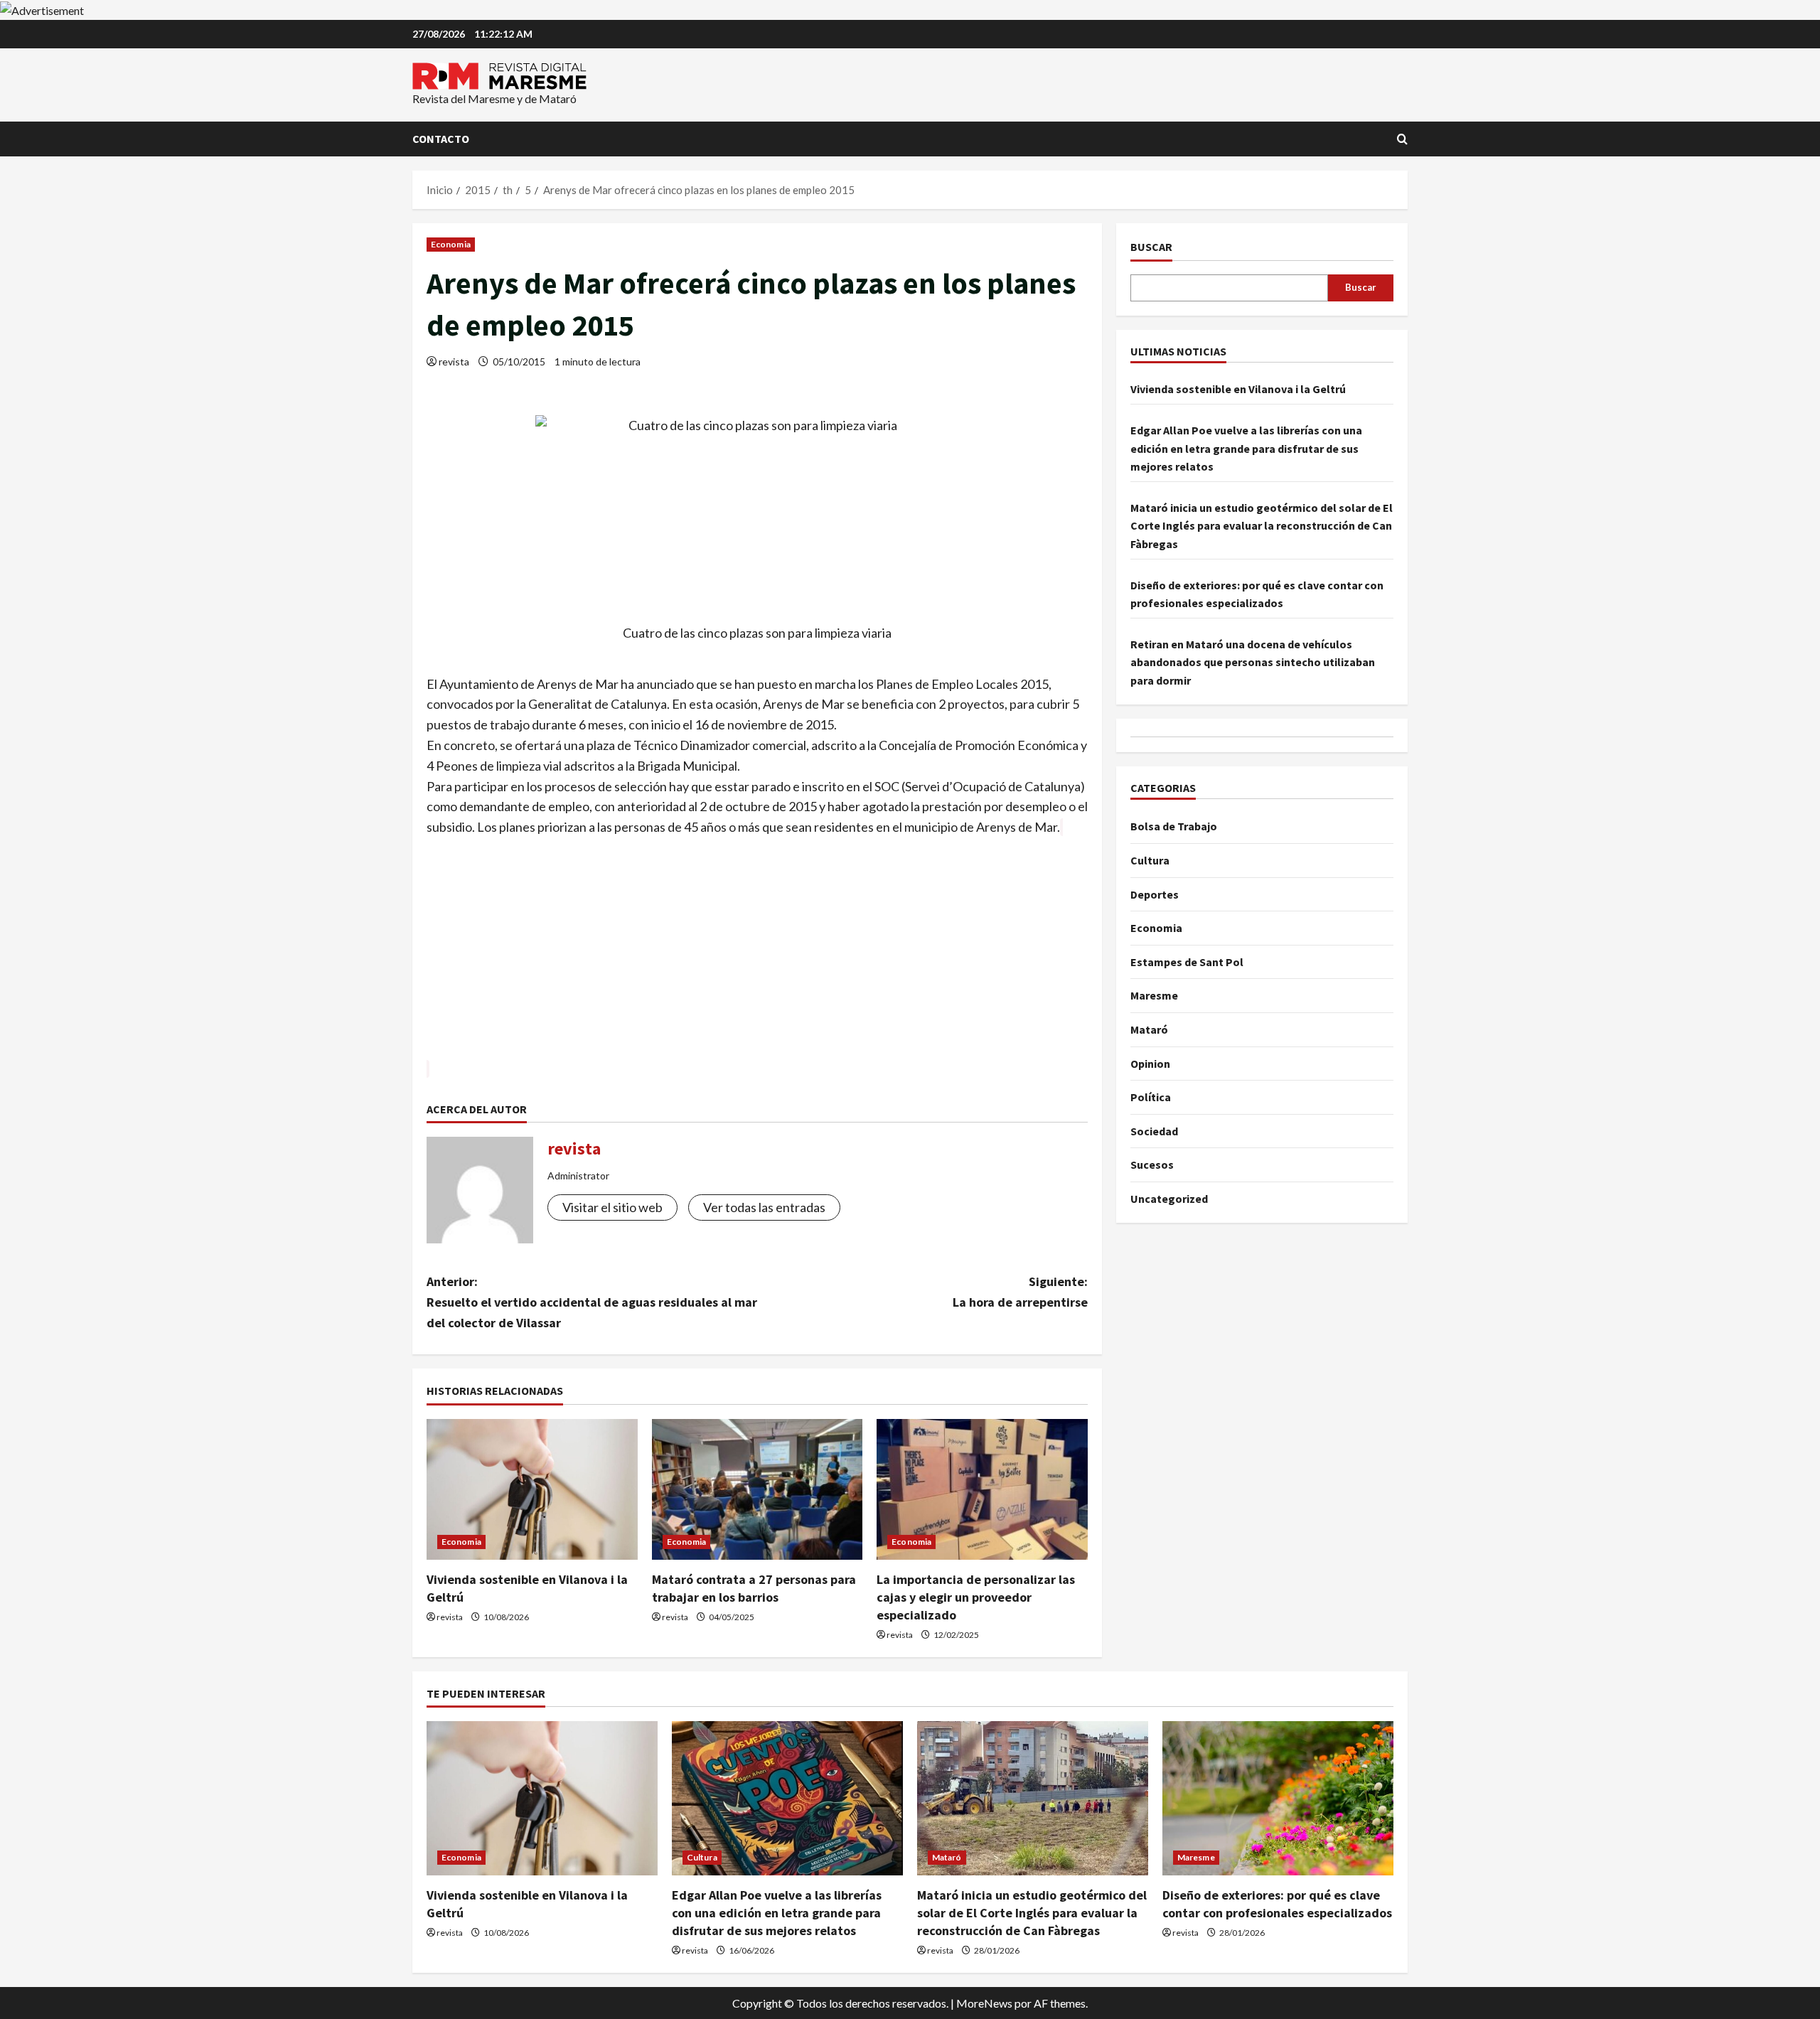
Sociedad (1154, 1131)
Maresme (1154, 995)
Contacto (441, 139)
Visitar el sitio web (612, 1207)
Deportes (1155, 894)
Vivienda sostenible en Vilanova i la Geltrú (1238, 390)
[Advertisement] (757, 959)
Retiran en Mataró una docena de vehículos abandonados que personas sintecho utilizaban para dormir (1253, 662)
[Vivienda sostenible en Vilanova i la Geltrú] (532, 1489)
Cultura (1150, 860)
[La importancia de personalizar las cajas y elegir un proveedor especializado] (982, 1489)
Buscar (1151, 247)
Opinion (1150, 1064)
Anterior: (592, 1302)
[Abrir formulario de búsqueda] (1402, 139)
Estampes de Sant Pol (1187, 962)
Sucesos (1152, 1164)
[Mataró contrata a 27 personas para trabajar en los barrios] (758, 1489)
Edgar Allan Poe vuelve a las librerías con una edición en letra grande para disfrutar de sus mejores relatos (1246, 448)
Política (1151, 1097)
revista (454, 362)
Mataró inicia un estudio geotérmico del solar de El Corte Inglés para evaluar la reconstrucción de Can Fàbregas (1262, 526)
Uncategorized (1169, 1199)
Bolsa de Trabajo (1174, 826)
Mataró (1149, 1029)
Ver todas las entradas (764, 1207)
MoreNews (984, 2003)
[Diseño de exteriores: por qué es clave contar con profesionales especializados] (1278, 1798)
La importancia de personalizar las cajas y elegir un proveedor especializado (976, 1597)
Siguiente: (1020, 1292)
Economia (451, 244)
